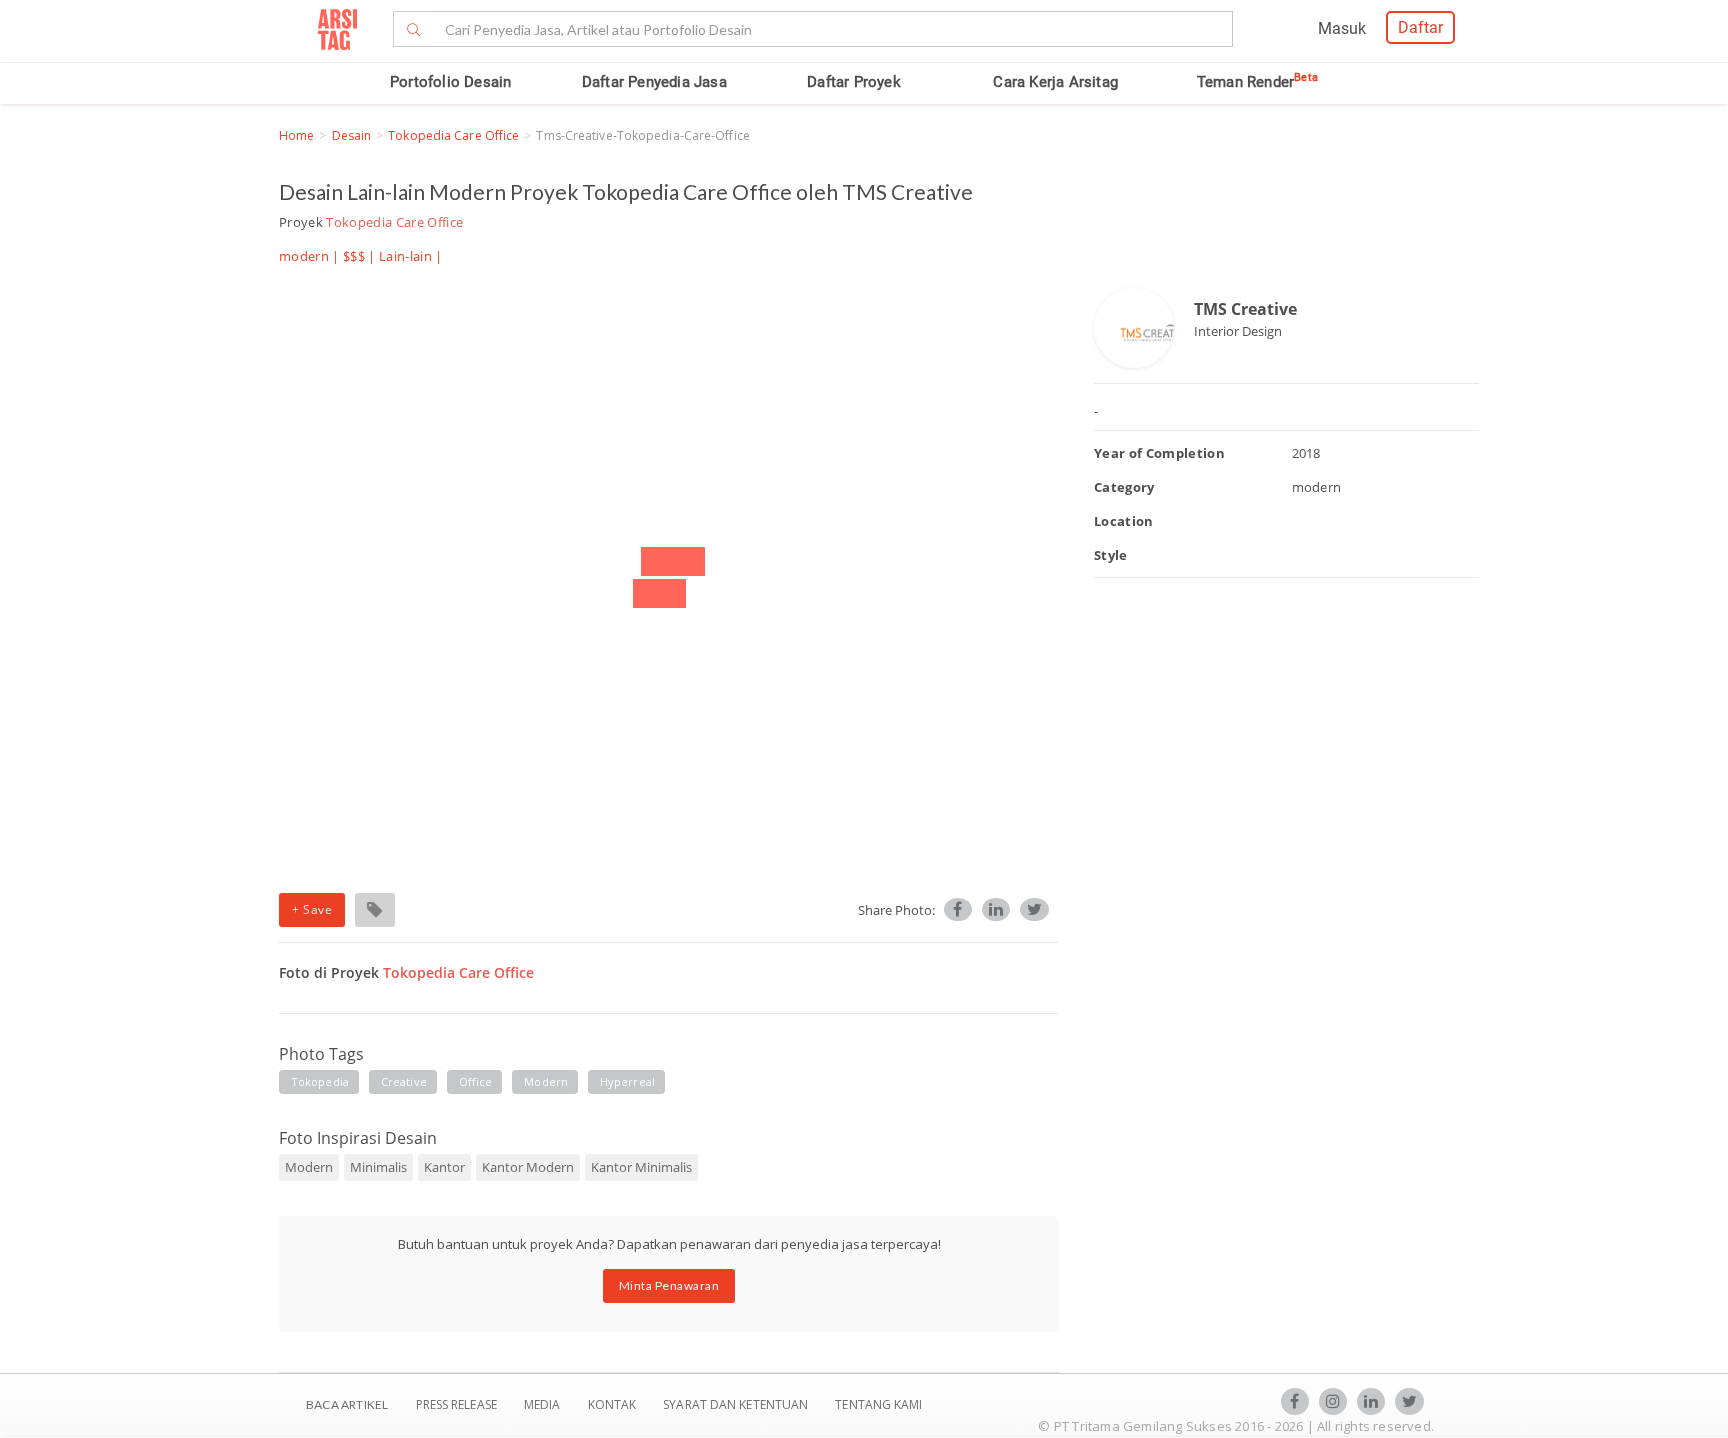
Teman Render (1257, 82)
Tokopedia (320, 1081)
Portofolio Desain (450, 82)
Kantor (444, 1167)
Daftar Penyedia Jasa (654, 82)
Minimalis (378, 1167)
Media (544, 1404)
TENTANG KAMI (878, 1404)
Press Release (456, 1404)
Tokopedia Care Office (453, 135)
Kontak (614, 1404)
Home (296, 135)
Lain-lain (405, 256)
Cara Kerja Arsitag (1055, 82)
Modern (309, 1167)
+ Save (312, 909)
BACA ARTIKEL (347, 1404)
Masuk (1342, 28)
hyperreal (627, 1081)
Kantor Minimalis (641, 1167)
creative (404, 1081)
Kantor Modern (528, 1167)
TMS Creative (1245, 309)
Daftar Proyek (854, 82)
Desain (352, 135)
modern (546, 1081)
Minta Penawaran (669, 1285)
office (476, 1081)
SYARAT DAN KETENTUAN (737, 1404)
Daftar (1420, 27)
